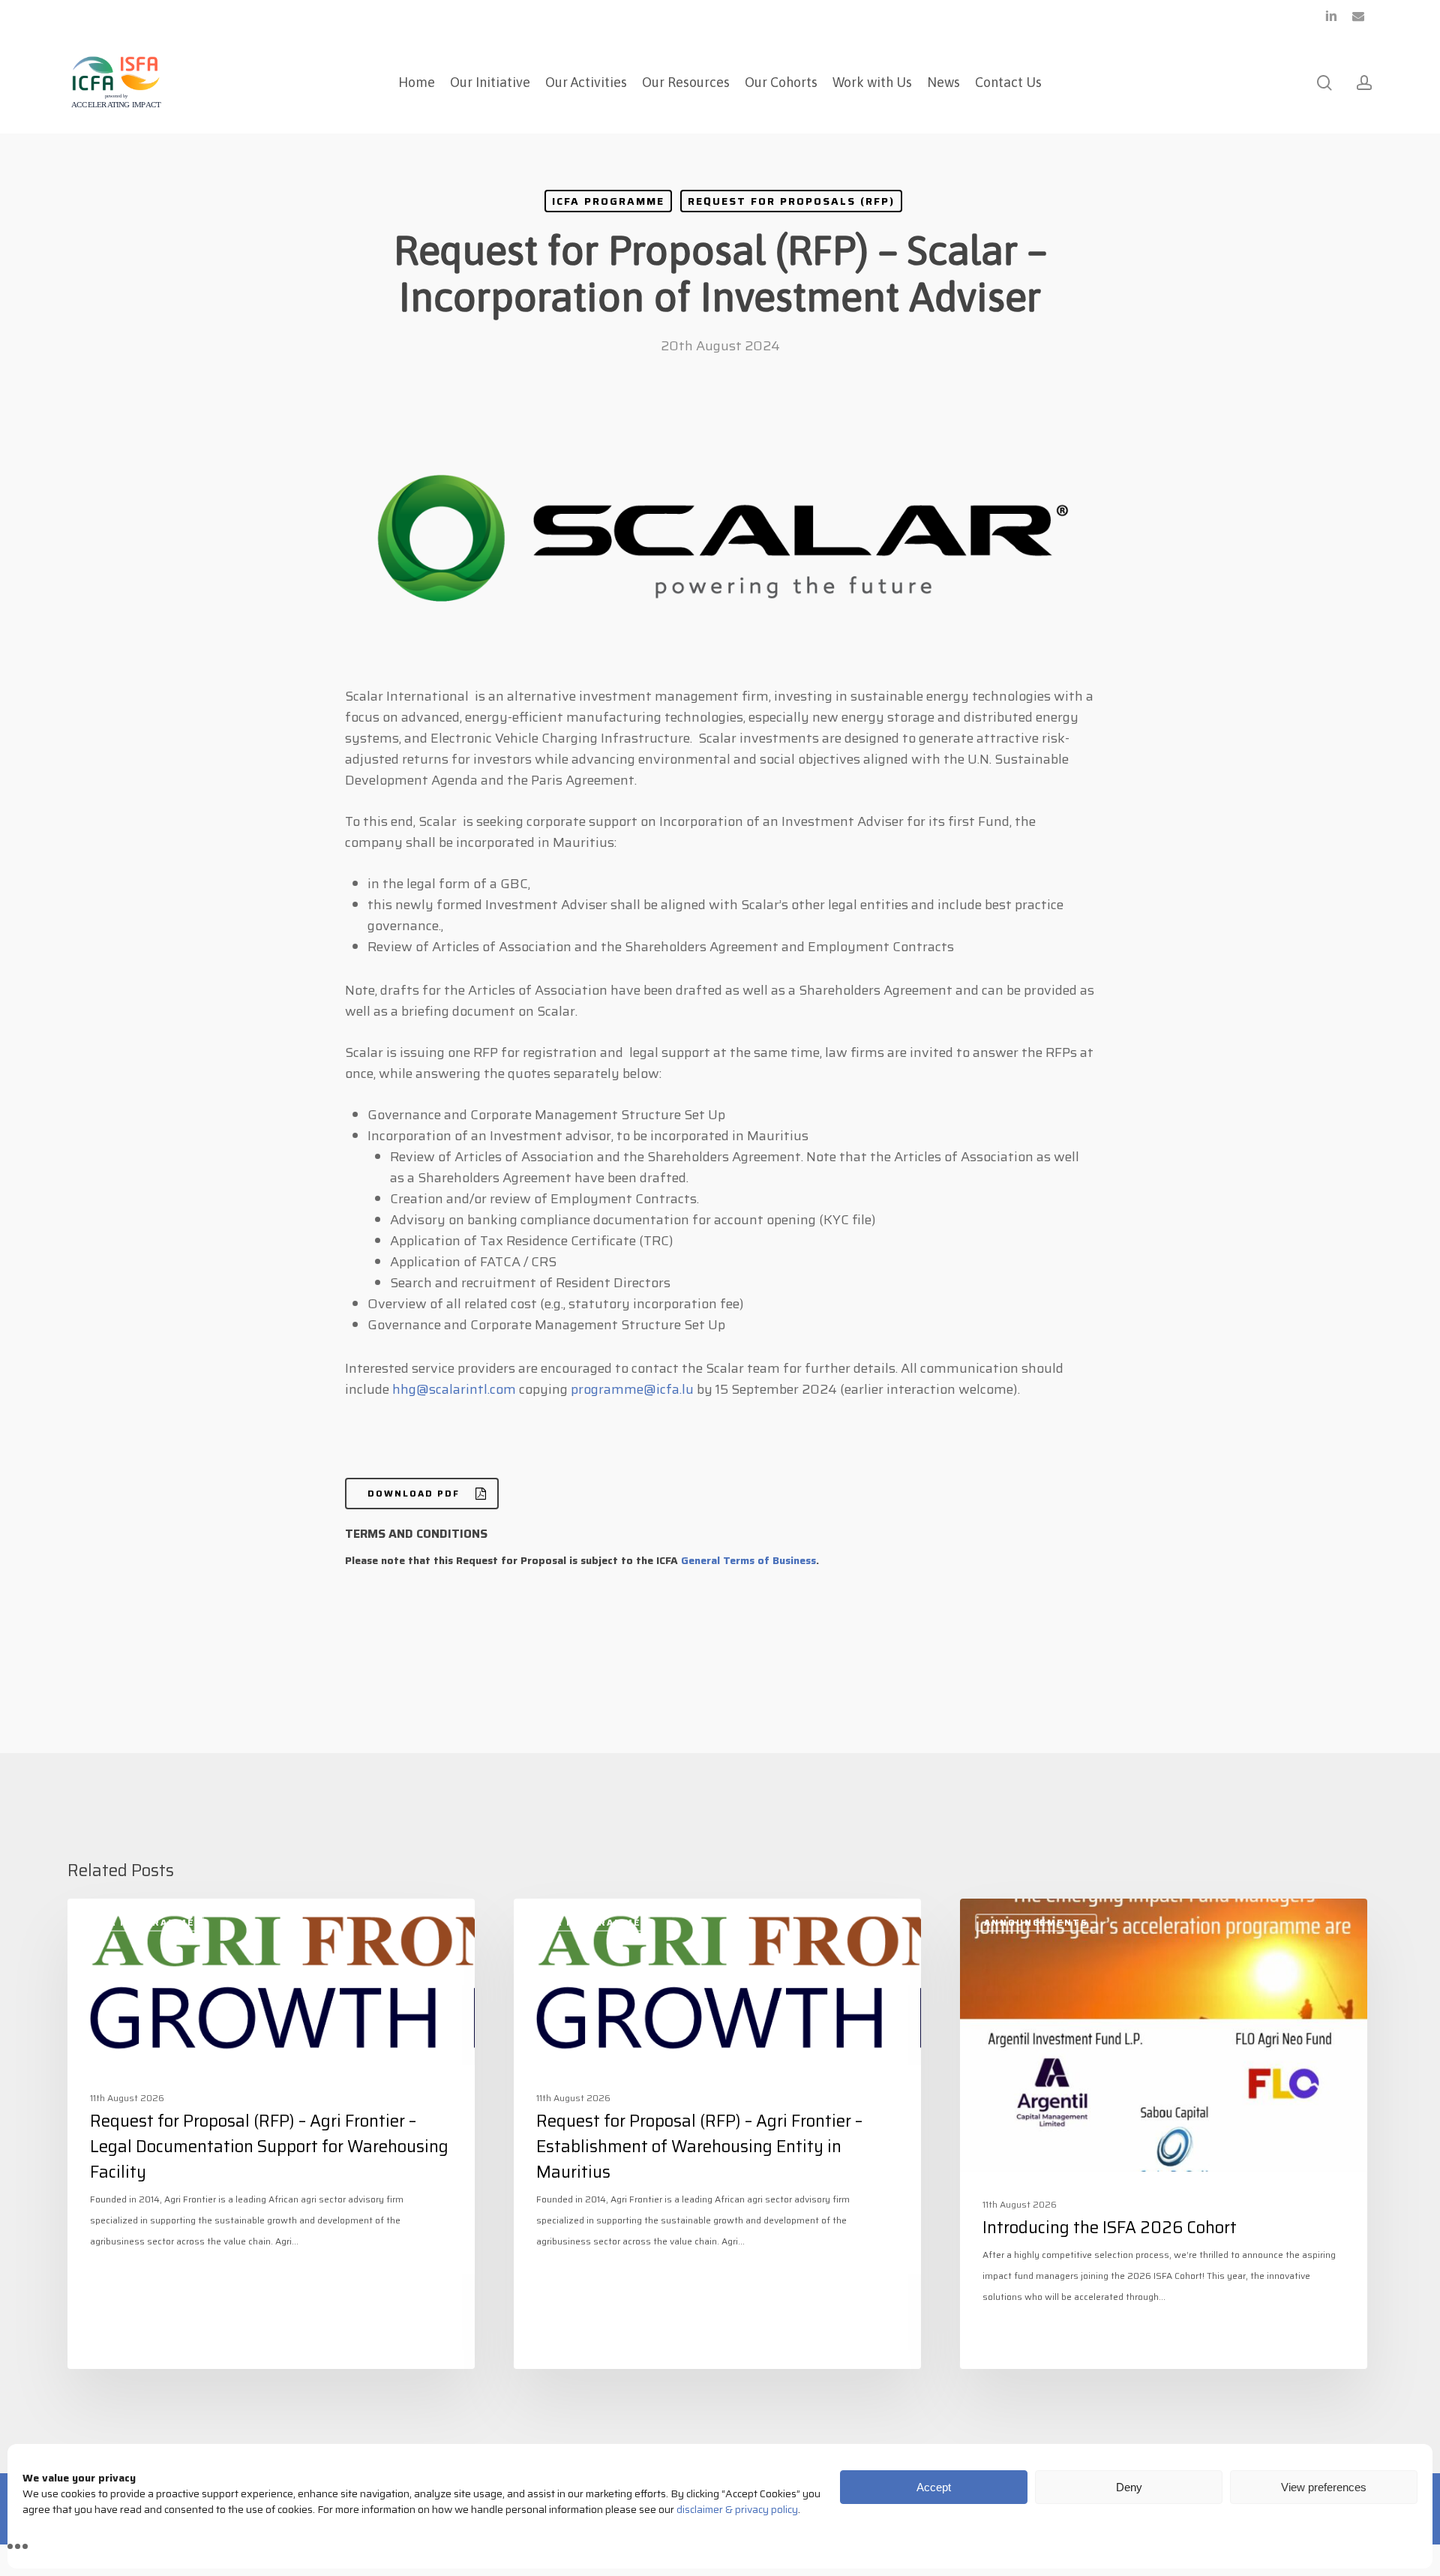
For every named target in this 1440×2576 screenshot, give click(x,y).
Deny (1129, 2487)
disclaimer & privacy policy (737, 2509)
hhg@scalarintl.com (454, 1389)
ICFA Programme (608, 201)
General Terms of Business (748, 1560)
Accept (934, 2487)
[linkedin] (1331, 16)
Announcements (1036, 1922)
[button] (422, 1494)
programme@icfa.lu (632, 1389)
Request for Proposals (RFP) (791, 201)
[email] (1358, 16)
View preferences (1324, 2487)
